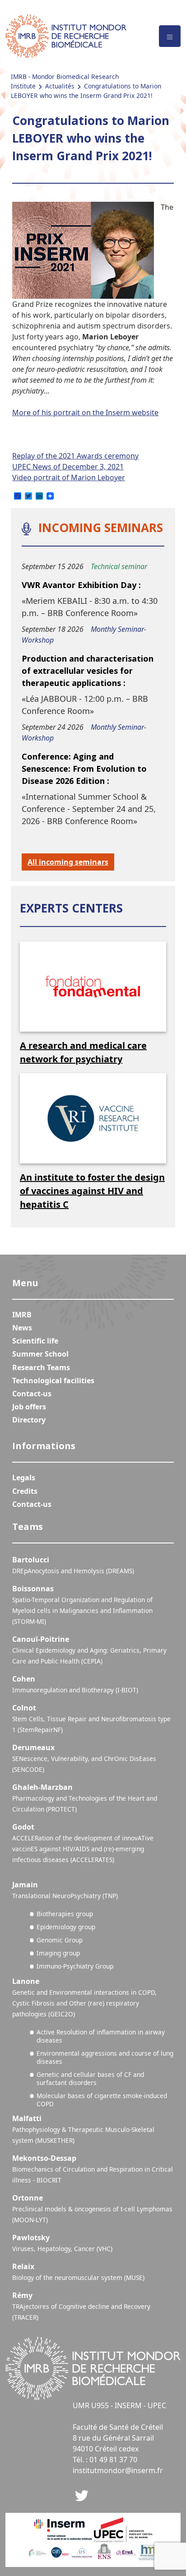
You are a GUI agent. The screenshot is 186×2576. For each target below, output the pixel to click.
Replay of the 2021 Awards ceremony (75, 456)
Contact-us (32, 1394)
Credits (25, 1491)
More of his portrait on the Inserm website (85, 412)
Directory (29, 1420)
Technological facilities (53, 1381)
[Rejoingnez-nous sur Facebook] (82, 2495)
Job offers (29, 1407)
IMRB (22, 1315)
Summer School (40, 1354)
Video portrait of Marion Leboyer (69, 477)
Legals (24, 1478)
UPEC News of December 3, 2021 (68, 467)
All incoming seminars (68, 862)
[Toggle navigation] (170, 36)
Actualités (60, 86)
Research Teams (41, 1367)
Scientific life (35, 1341)
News (22, 1328)
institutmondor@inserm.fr (118, 2470)
